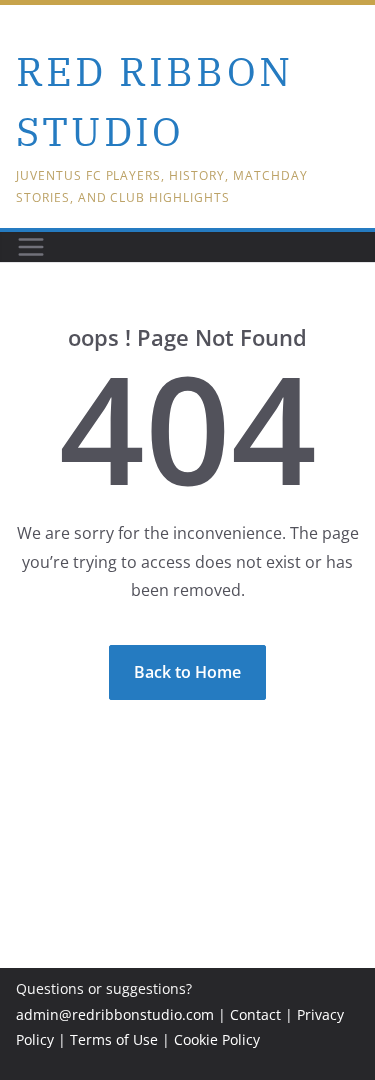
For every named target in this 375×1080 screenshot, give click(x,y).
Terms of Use (114, 1039)
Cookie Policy (217, 1039)
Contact (255, 1014)
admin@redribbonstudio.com (115, 1014)
